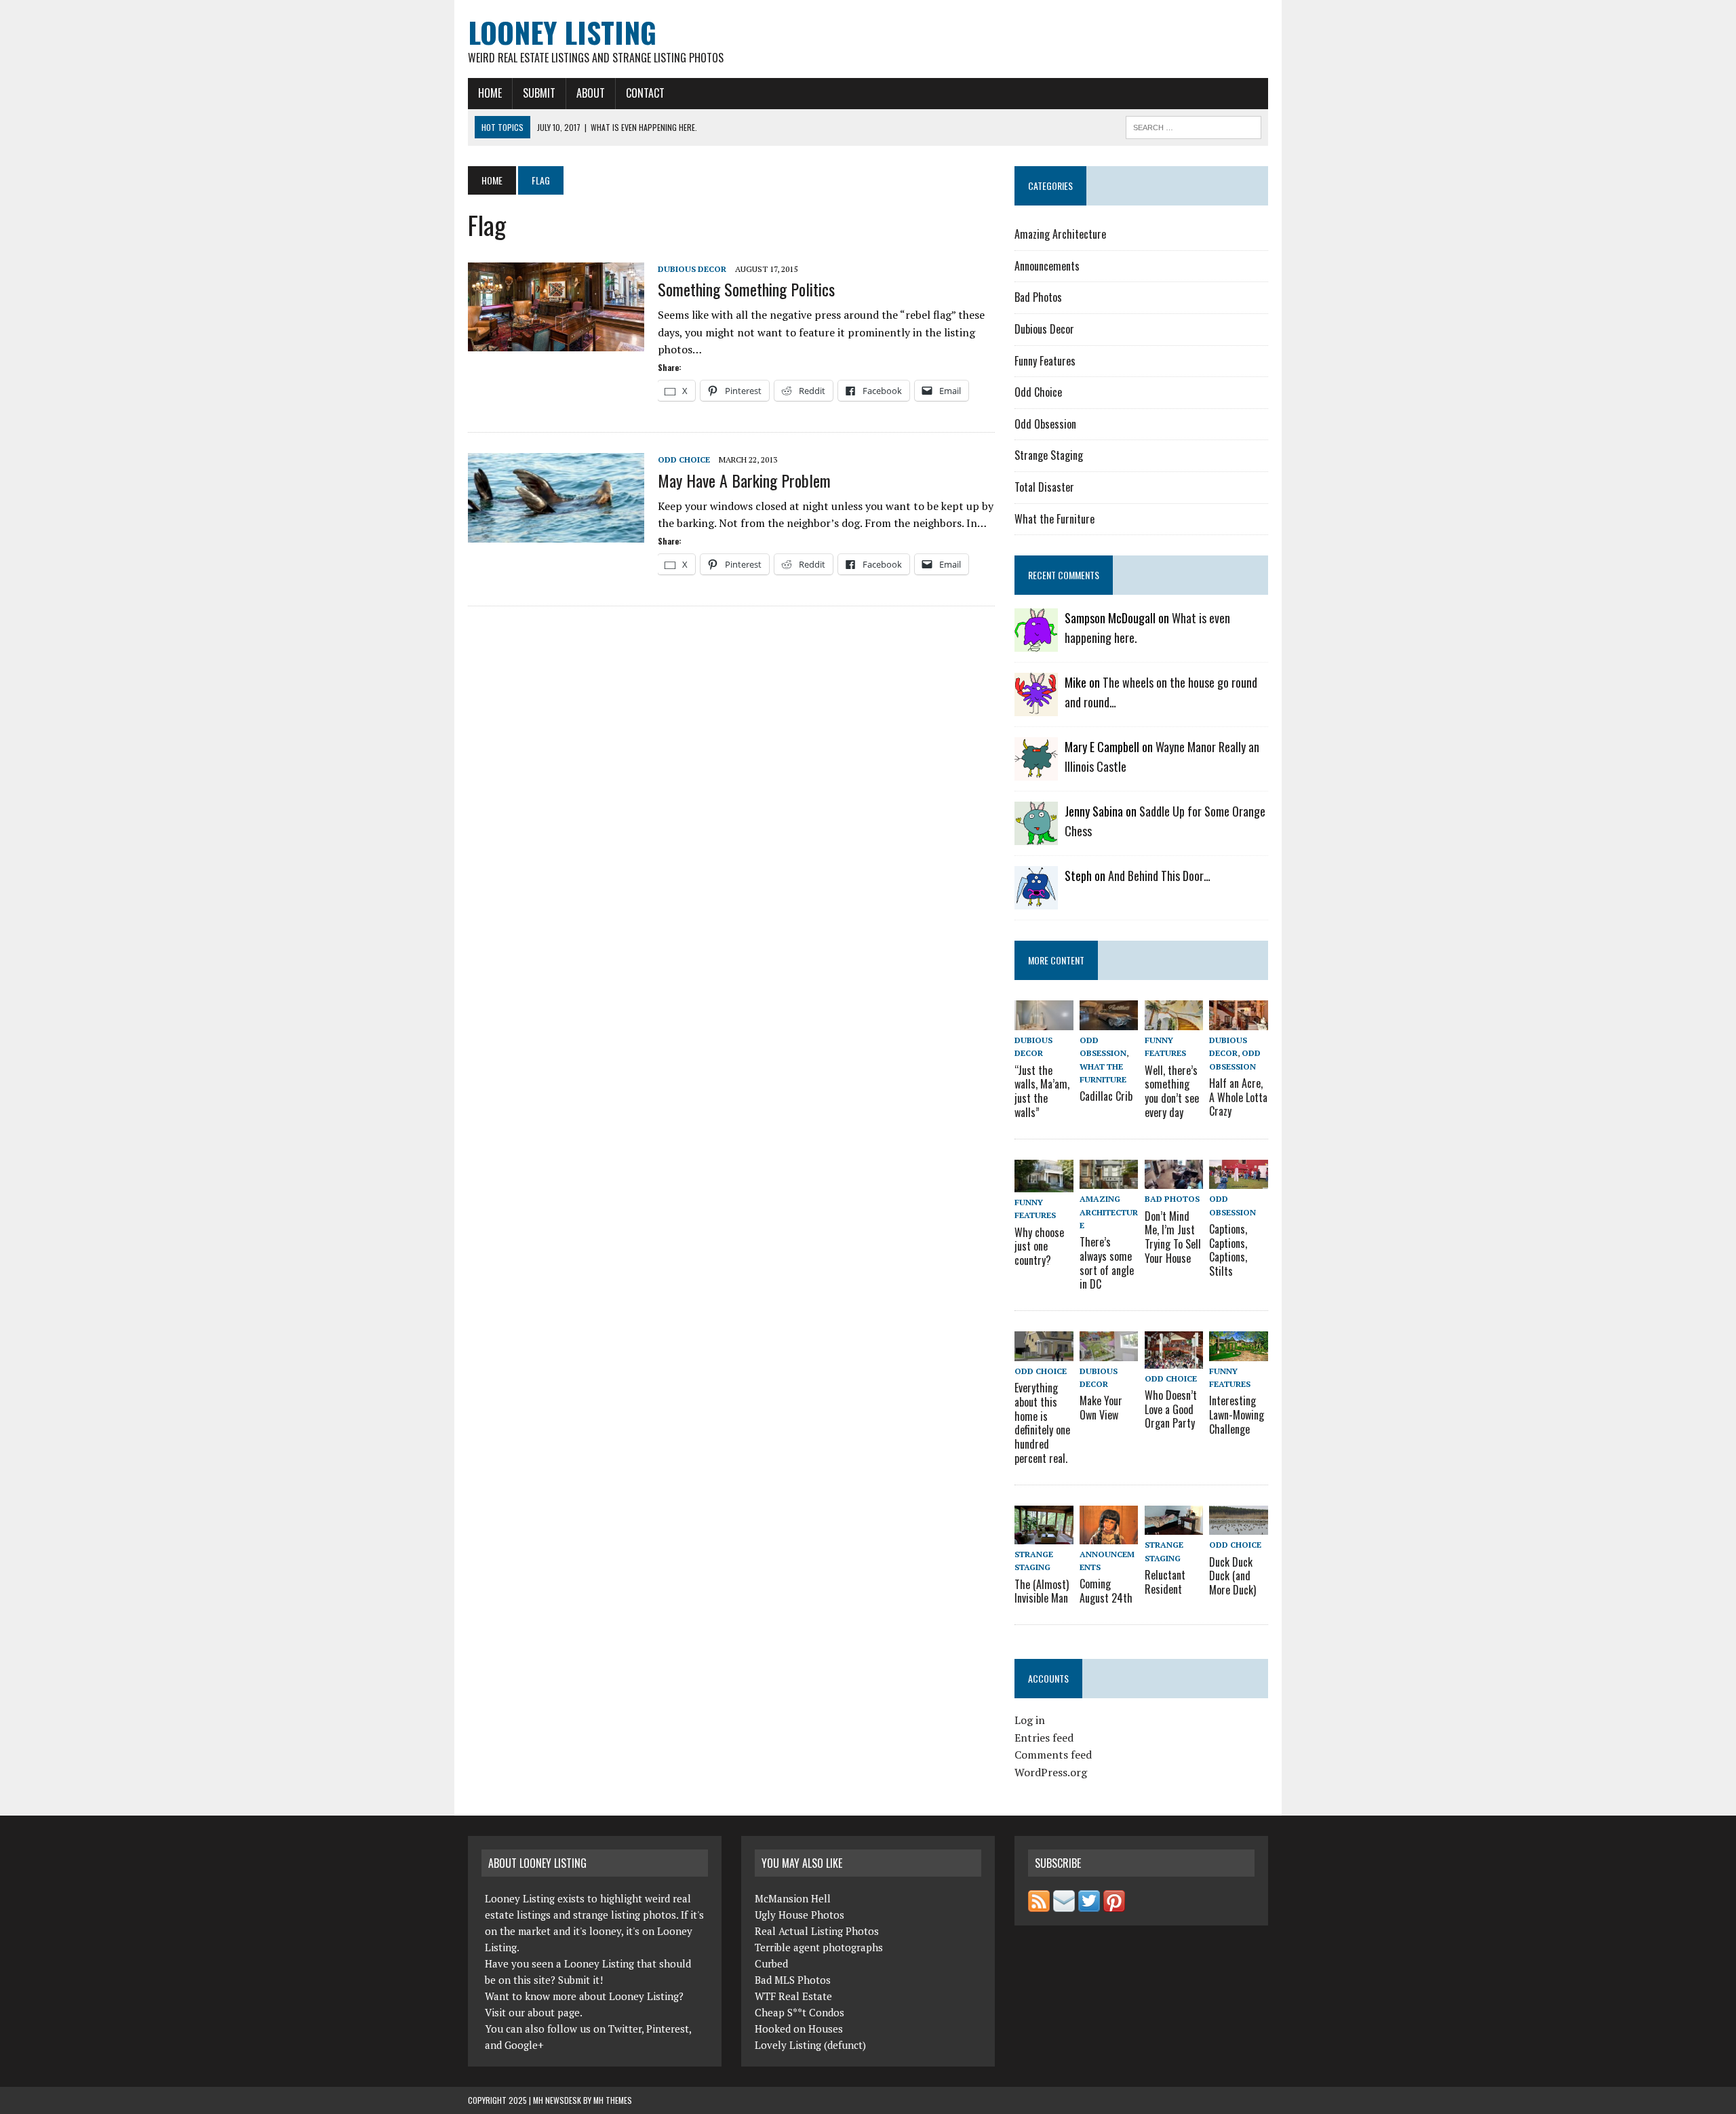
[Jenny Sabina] (1036, 836)
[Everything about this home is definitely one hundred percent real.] (1044, 1352)
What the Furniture (1054, 519)
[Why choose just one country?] (1044, 1183)
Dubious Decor (692, 269)
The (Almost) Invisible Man (1042, 1591)
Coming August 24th (1106, 1591)
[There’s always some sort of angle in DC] (1109, 1180)
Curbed (771, 1963)
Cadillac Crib (1106, 1096)
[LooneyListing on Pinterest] (1114, 1904)
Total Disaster (1044, 487)
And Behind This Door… (1159, 876)
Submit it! (580, 1980)
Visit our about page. (534, 2012)
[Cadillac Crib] (1109, 1021)
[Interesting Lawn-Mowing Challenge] (1238, 1352)
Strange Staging (1049, 455)
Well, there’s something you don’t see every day (1172, 1091)
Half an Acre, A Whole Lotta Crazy (1238, 1097)
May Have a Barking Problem (744, 480)
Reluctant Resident (1165, 1582)
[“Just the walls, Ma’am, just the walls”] (1044, 1021)
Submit (539, 93)
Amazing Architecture (1060, 234)
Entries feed (1044, 1738)
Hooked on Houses (799, 2029)
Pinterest (668, 2029)
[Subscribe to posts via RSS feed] (1039, 1904)
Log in (1030, 1720)
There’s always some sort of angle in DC (1107, 1263)
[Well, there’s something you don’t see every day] (1174, 1021)
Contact (645, 93)
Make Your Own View (1101, 1408)
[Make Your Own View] (1109, 1352)
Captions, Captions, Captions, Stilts (1228, 1250)
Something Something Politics (746, 289)
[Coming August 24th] (1109, 1535)
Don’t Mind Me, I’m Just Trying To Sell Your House (1173, 1237)
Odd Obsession (1045, 424)
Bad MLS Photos (793, 1980)
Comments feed (1053, 1755)
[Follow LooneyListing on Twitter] (1089, 1904)
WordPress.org (1051, 1772)
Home (490, 93)
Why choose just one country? (1039, 1247)
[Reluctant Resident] (1174, 1526)
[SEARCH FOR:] (1193, 125)
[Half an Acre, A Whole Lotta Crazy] (1238, 1021)
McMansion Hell (793, 1898)
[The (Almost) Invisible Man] (1044, 1535)
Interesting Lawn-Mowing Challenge (1237, 1415)
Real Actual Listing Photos (817, 1931)
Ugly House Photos (800, 1915)
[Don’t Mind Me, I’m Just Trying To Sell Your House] (1174, 1180)
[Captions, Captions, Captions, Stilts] (1238, 1180)
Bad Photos (1038, 297)
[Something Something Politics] (556, 342)
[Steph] (1036, 901)
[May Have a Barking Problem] (556, 534)
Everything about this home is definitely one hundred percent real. (1042, 1423)
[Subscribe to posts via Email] (1064, 1904)
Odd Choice (684, 459)
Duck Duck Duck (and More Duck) (1232, 1576)
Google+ (524, 2045)
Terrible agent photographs (819, 1947)
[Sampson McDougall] (1036, 643)
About (591, 93)
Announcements (1047, 266)
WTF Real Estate (793, 1996)
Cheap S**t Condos (800, 2012)
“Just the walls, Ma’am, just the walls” (1042, 1091)
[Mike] (1036, 707)
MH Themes (613, 2100)
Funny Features (1045, 361)
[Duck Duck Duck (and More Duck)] (1238, 1526)
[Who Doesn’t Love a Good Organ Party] (1174, 1359)
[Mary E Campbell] (1036, 772)
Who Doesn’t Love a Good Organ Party (1171, 1409)
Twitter (625, 2029)
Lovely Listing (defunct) (810, 2045)
